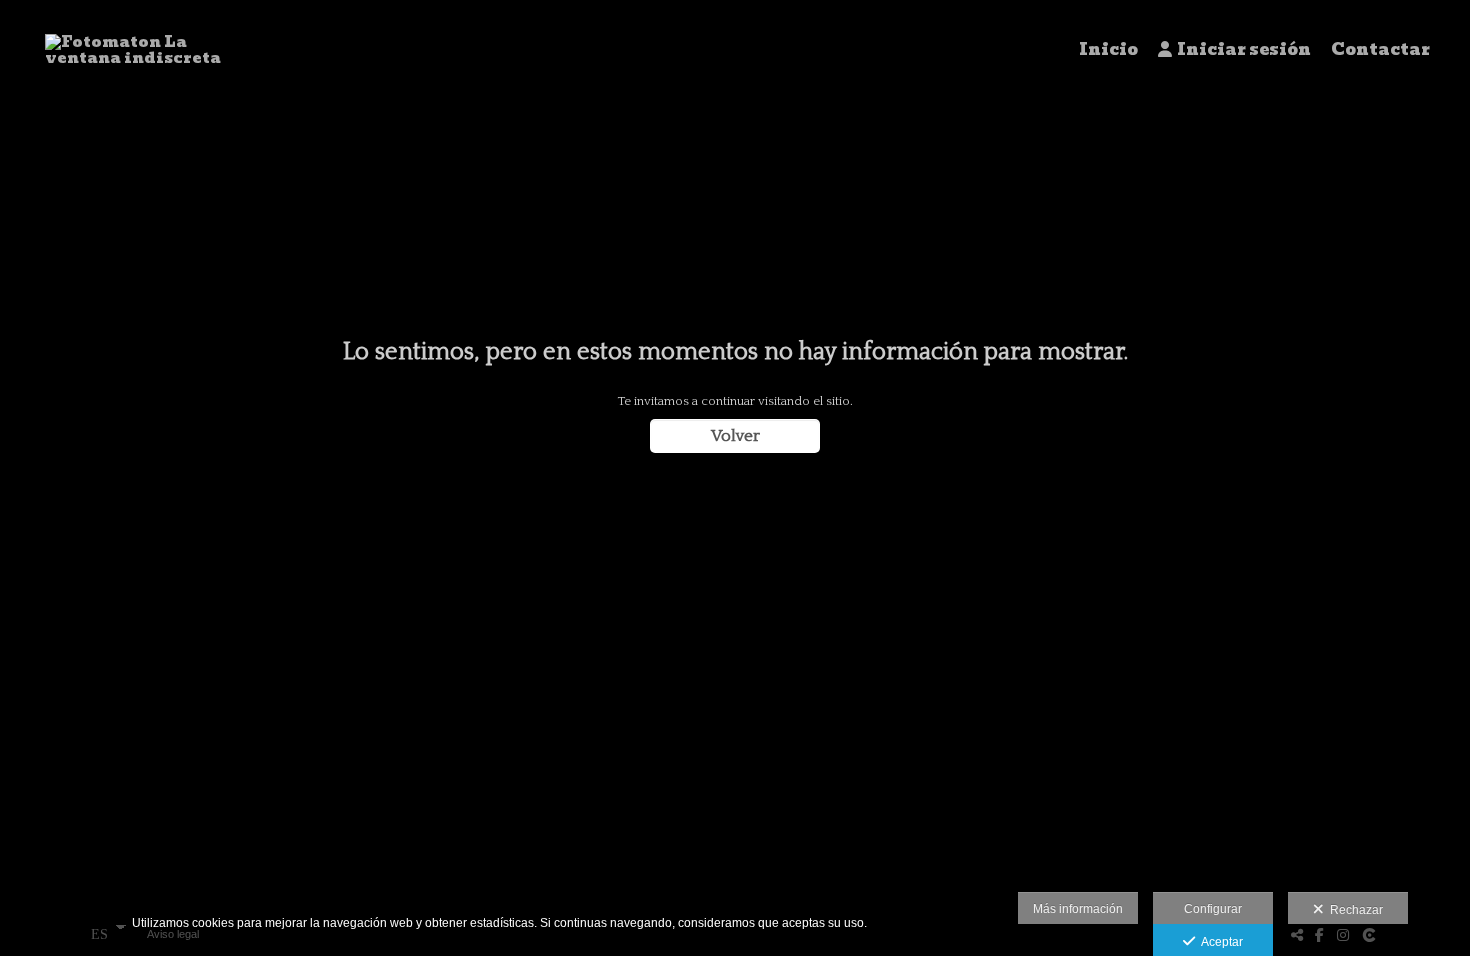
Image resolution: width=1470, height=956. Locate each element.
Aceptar (1219, 942)
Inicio (1108, 50)
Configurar (1213, 909)
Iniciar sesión (1244, 50)
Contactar (1380, 50)
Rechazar (1353, 910)
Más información (1078, 909)
